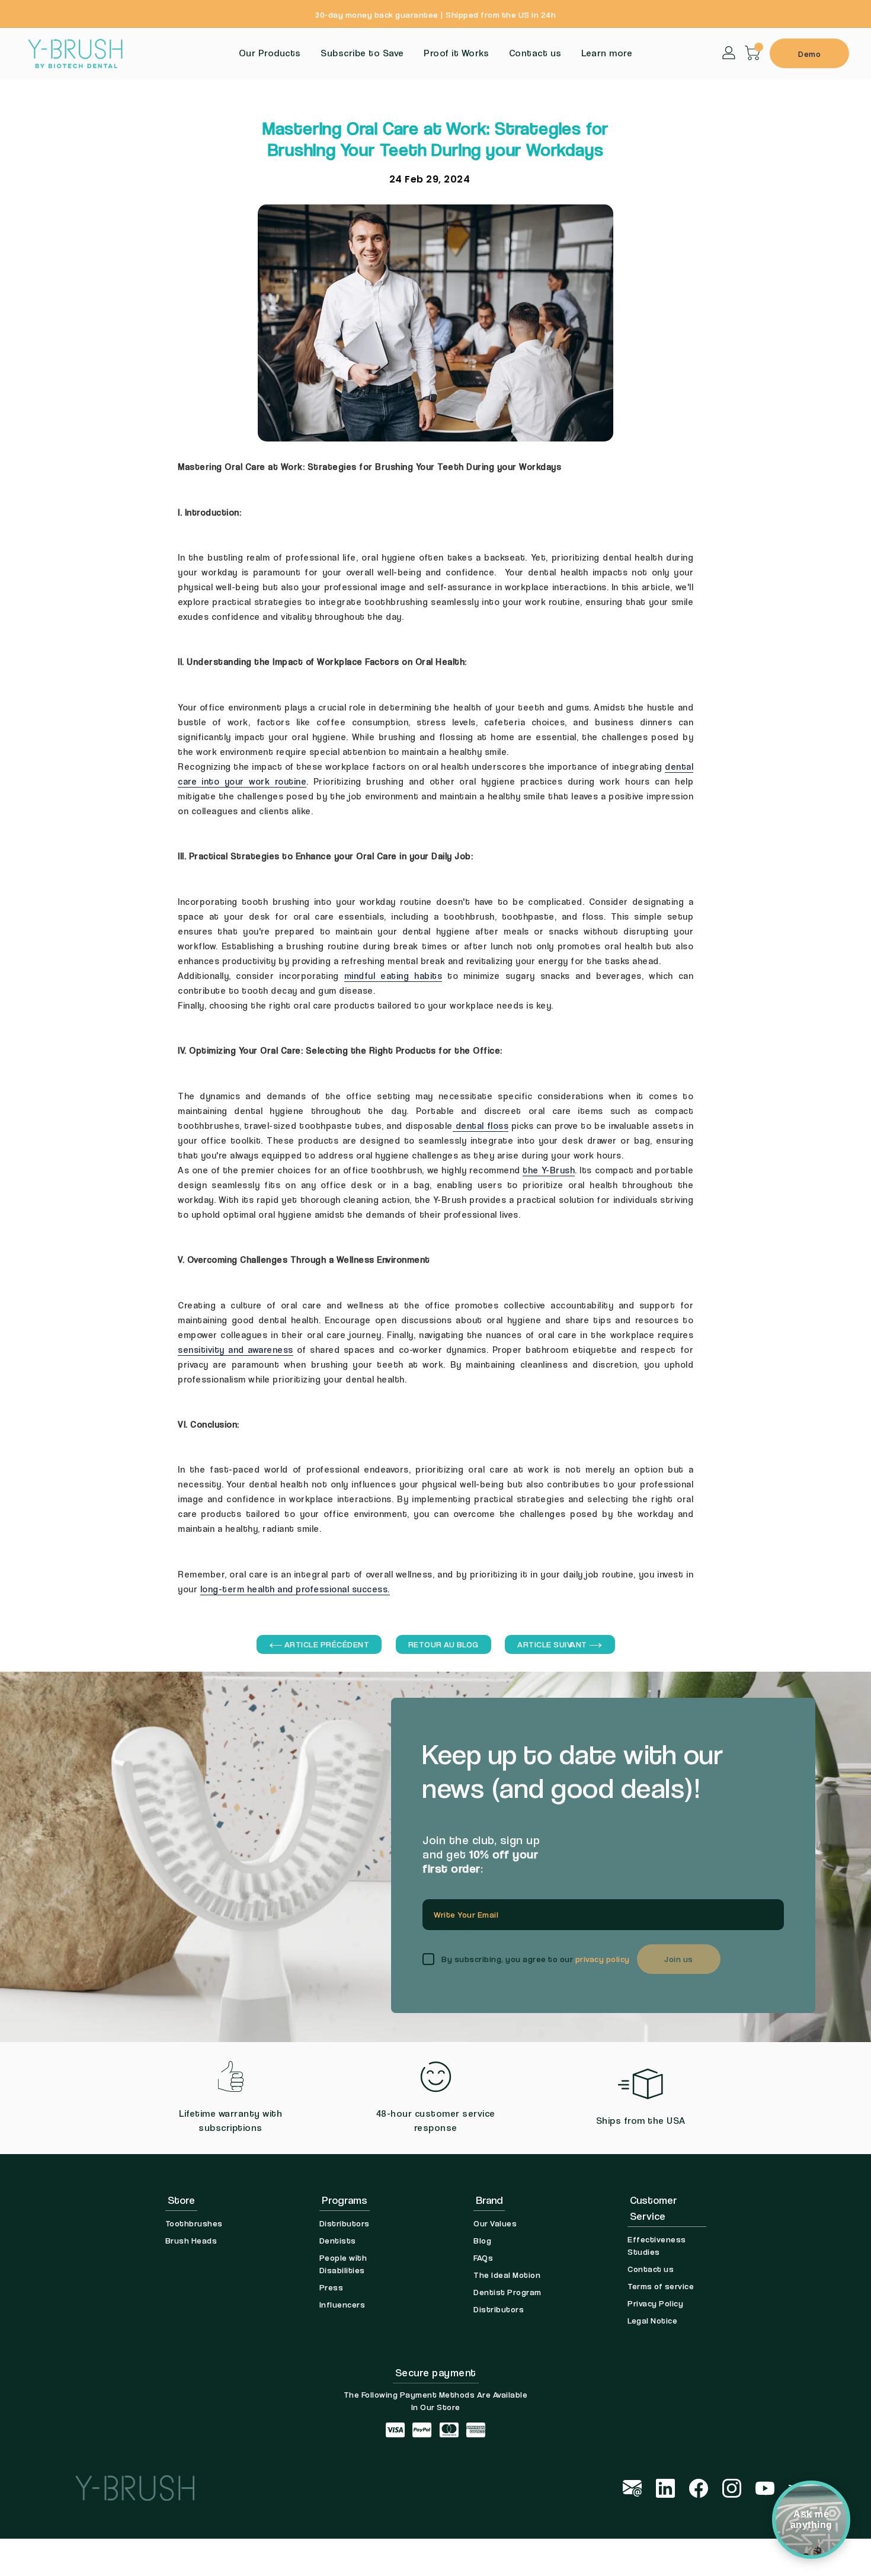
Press (332, 2287)
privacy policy (603, 1959)
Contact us (651, 2269)
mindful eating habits (393, 975)
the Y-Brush (549, 1170)
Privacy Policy (655, 2303)
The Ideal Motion (507, 2275)
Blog (482, 2240)
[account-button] (729, 52)
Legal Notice (652, 2320)
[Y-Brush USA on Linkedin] (665, 2487)
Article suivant (553, 1644)
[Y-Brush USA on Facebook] (699, 2487)
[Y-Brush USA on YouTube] (765, 2487)
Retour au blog (443, 1644)
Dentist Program (507, 2292)
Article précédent (326, 1644)
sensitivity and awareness (236, 1349)
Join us (679, 1959)
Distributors (345, 2223)
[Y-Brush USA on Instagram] (732, 2487)
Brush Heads (191, 2240)
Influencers (342, 2304)
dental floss (481, 1125)
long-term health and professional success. (295, 1589)
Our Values (495, 2223)
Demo (809, 54)
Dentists (338, 2240)
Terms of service (661, 2286)
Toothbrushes (194, 2223)
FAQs (483, 2257)
